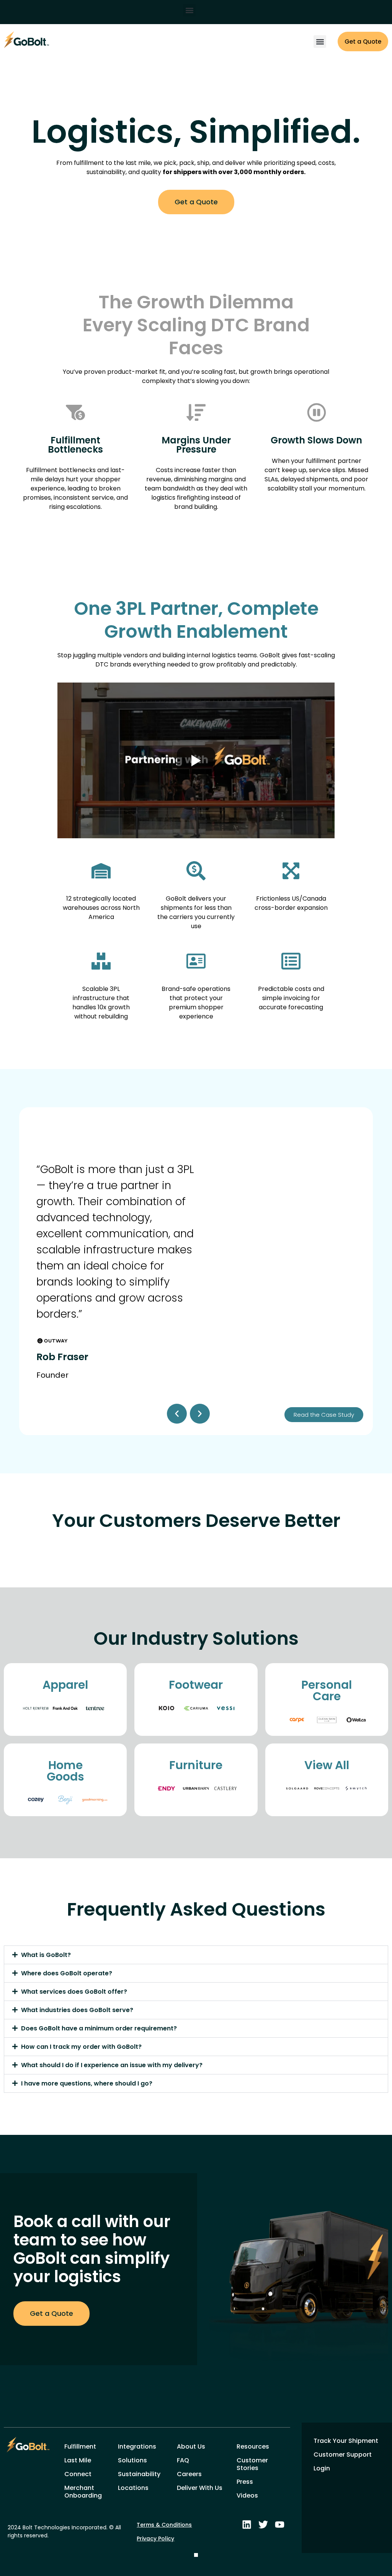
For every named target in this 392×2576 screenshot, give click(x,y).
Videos (247, 2495)
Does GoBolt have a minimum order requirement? (99, 2028)
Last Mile (78, 2460)
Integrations (137, 2446)
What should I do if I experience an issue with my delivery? (112, 2065)
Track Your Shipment (346, 2441)
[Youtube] (280, 2525)
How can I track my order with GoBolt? (81, 2047)
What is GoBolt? (46, 1955)
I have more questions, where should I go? (87, 2083)
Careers (189, 2474)
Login (322, 2468)
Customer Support (343, 2455)
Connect (78, 2474)
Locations (133, 2488)
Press (245, 2482)
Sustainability (139, 2474)
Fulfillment (80, 2446)
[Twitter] (263, 2525)
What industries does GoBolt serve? (77, 2010)
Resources (253, 2446)
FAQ (183, 2460)
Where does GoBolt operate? (67, 1973)
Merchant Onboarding (83, 2492)
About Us (191, 2446)
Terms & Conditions (164, 2525)
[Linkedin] (247, 2525)
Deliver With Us (200, 2488)
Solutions (132, 2460)
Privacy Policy (155, 2539)
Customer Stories (252, 2464)
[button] (189, 10)
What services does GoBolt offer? (74, 1992)
